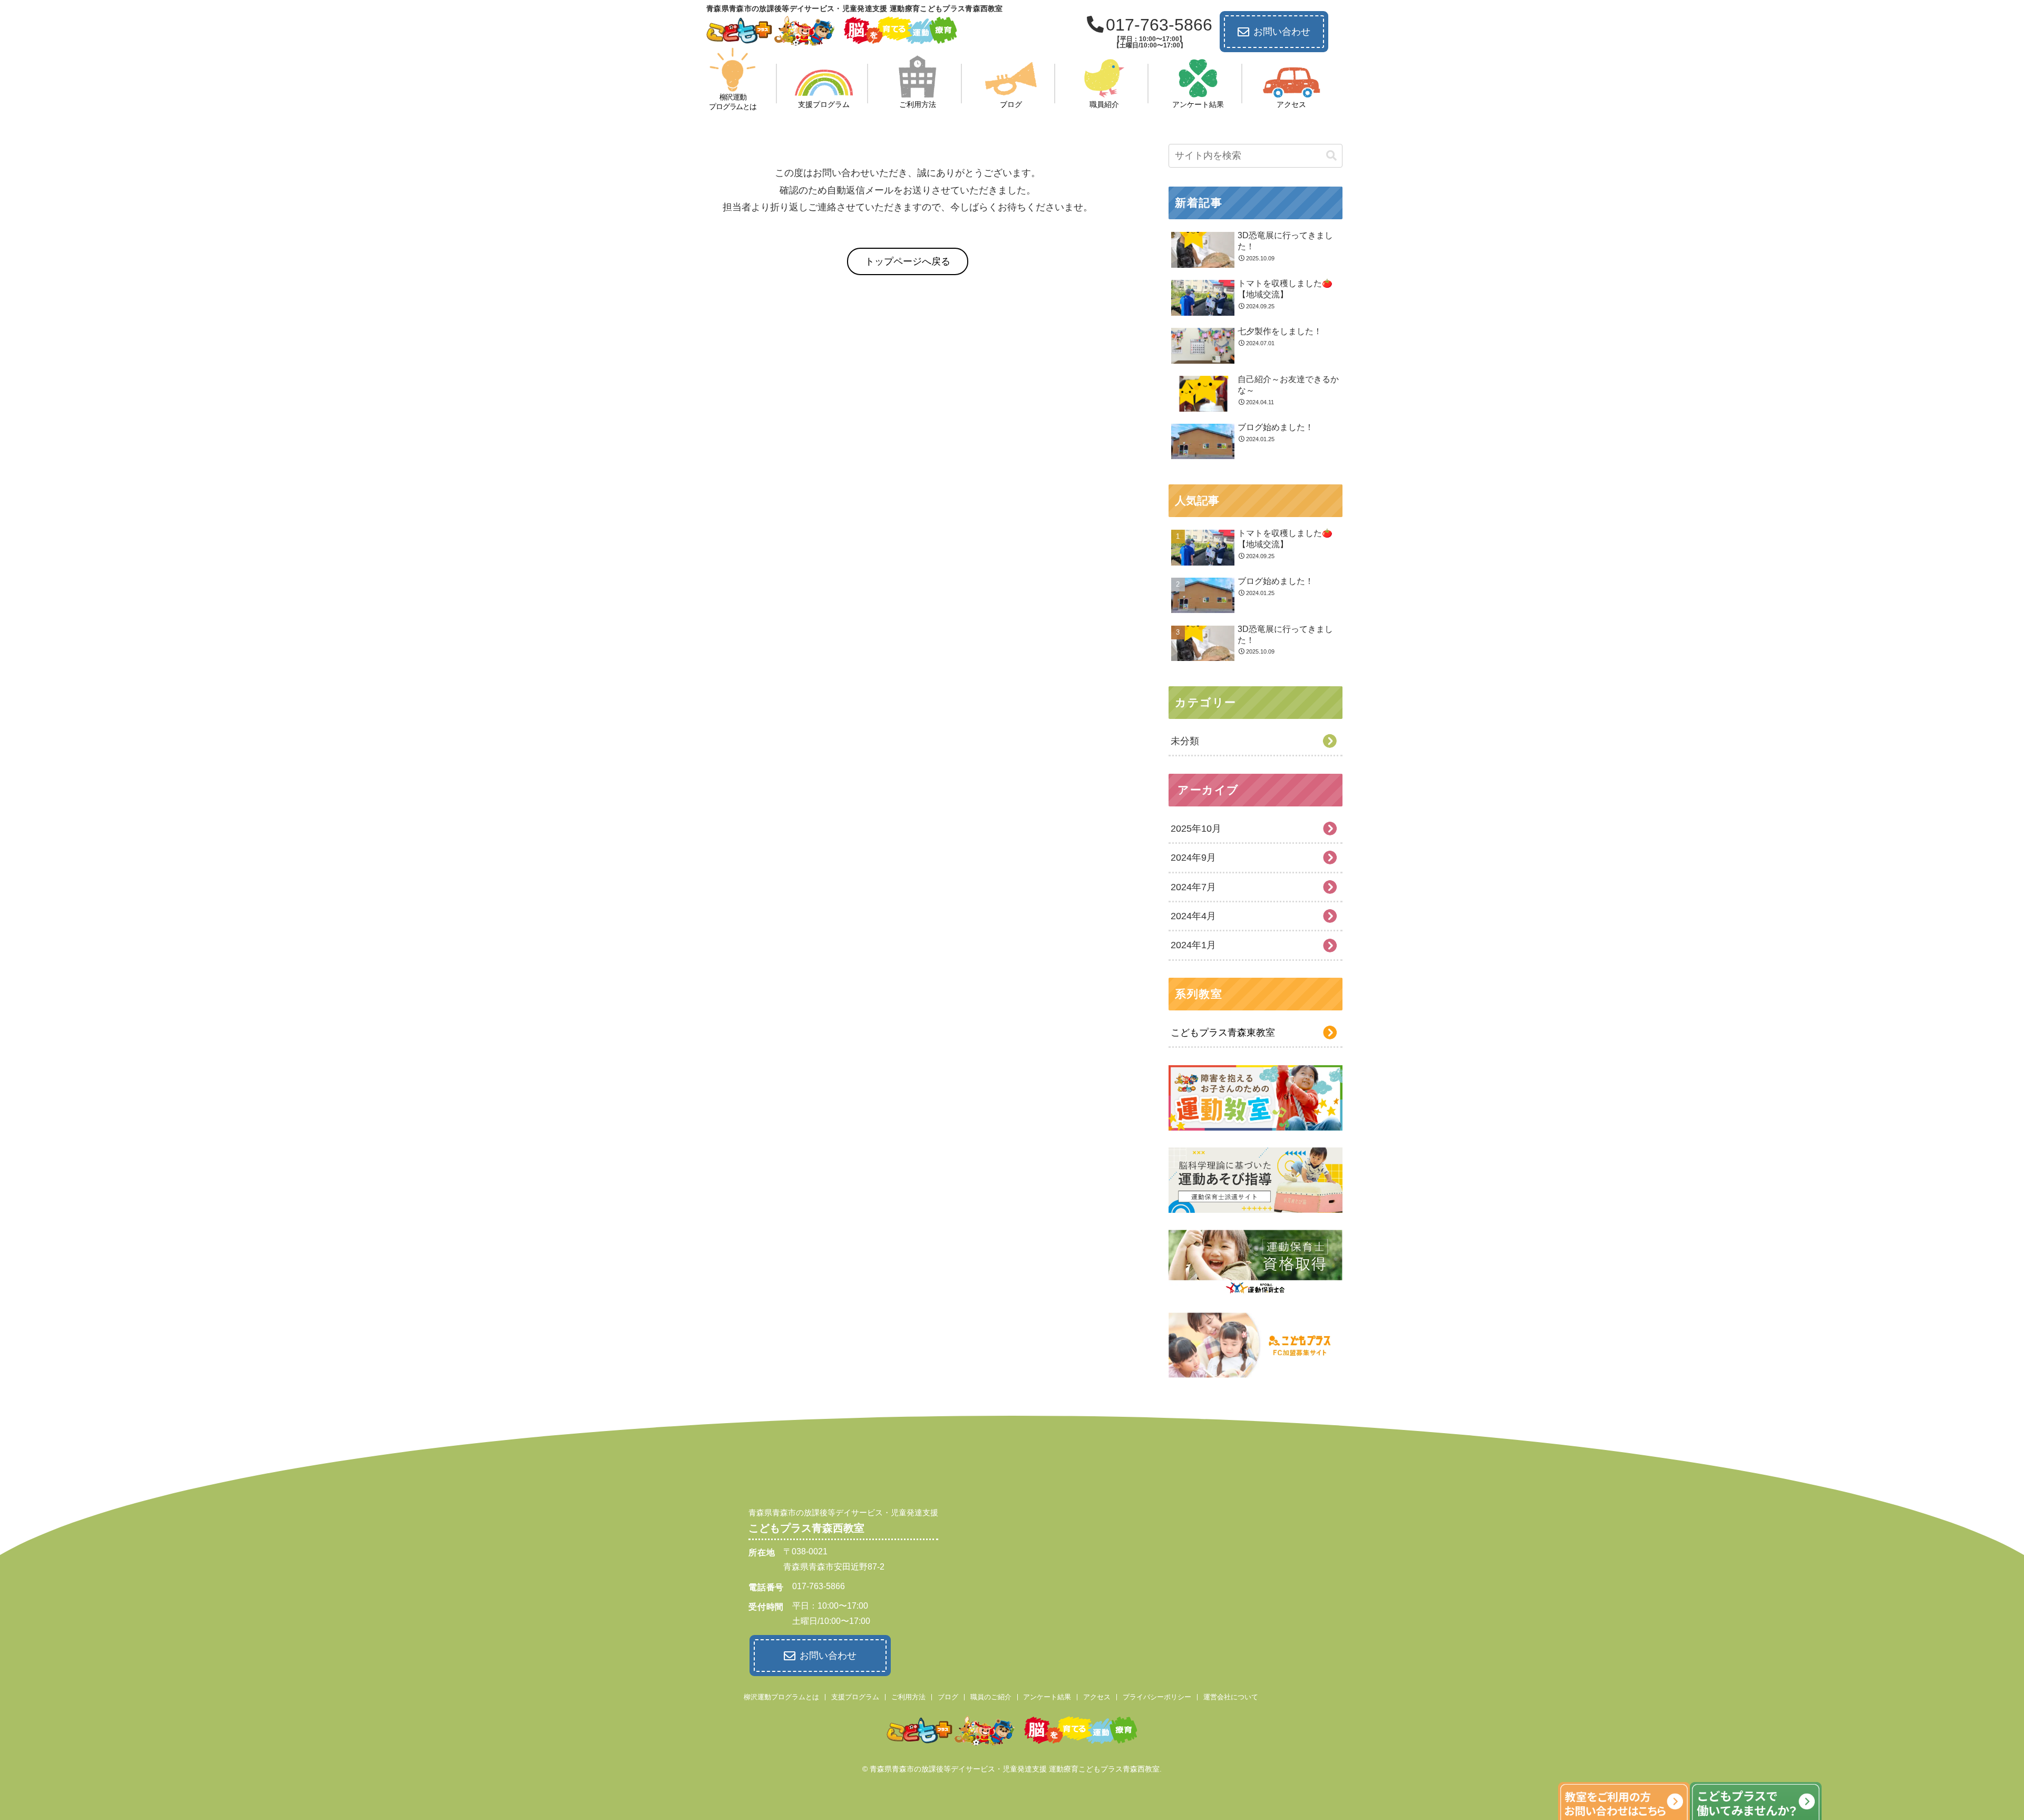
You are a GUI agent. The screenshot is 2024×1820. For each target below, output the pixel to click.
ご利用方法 (908, 1697)
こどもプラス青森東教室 (1223, 1033)
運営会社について (1231, 1697)
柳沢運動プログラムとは (781, 1697)
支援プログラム (855, 1697)
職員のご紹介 (991, 1697)
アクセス (1097, 1697)
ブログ (948, 1697)
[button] (1331, 156)
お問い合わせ (1282, 32)
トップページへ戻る (908, 261)
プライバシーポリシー (1157, 1697)
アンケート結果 (1047, 1697)
